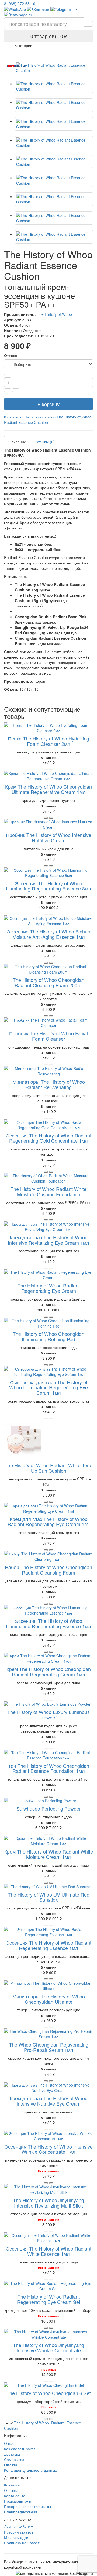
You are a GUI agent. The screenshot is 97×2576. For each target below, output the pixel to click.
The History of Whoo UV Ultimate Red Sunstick (49, 1897)
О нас (9, 2443)
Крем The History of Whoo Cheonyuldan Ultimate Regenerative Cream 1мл (48, 789)
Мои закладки (16, 2537)
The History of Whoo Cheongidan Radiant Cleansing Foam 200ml (48, 982)
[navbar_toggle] (11, 48)
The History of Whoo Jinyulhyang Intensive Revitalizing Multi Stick (48, 2203)
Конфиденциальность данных (30, 2470)
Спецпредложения (21, 2512)
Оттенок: (12, 355)
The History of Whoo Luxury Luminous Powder (48, 1715)
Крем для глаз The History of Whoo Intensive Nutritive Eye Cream (49, 2101)
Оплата (11, 2465)
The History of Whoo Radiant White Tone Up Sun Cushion (48, 1468)
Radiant (58, 2423)
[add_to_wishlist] (51, 770)
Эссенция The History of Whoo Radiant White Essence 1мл (49, 2251)
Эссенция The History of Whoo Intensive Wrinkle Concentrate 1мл (49, 2149)
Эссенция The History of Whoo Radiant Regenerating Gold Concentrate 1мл (49, 1138)
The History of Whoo (54, 314)
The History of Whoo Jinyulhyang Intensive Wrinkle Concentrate (48, 2348)
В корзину (48, 404)
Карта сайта (15, 2496)
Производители (18, 2501)
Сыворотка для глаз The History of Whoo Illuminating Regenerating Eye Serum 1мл (48, 1387)
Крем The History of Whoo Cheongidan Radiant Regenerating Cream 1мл (49, 1672)
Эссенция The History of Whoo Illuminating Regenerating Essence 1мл (48, 1623)
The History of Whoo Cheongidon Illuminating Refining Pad (48, 1336)
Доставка (12, 2454)
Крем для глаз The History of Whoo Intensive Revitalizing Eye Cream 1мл (48, 1240)
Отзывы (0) (45, 442)
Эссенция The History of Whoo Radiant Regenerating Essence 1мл (49, 1945)
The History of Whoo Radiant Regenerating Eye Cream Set (49, 2299)
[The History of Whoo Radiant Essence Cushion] (54, 68)
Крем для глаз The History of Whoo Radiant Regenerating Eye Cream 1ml (48, 1522)
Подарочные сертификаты (27, 2506)
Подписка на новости (23, 2543)
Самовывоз (14, 2459)
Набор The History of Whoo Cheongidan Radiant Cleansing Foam (48, 1570)
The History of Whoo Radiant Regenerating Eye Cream (49, 1288)
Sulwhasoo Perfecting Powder (49, 1808)
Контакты (12, 2485)
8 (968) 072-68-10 (20, 3)
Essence (74, 2423)
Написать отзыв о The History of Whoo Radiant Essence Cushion (48, 420)
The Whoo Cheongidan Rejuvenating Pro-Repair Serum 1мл (49, 2047)
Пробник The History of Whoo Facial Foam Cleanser (48, 1036)
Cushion (11, 2428)
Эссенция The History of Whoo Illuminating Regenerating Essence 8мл (48, 886)
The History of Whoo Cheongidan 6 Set (49, 2393)
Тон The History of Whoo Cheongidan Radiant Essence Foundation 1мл (49, 1768)
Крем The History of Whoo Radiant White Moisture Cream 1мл (49, 1854)
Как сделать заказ (20, 2449)
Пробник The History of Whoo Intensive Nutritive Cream (49, 838)
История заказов (19, 2532)
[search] (88, 24)
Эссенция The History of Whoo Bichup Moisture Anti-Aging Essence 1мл (48, 934)
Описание (17, 442)
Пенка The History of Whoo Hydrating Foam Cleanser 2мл (48, 741)
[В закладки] (16, 390)
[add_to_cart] (46, 770)
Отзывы (11, 2490)
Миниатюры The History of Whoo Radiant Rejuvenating (49, 1084)
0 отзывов (13, 417)
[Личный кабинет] (76, 9)
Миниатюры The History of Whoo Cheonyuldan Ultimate (49, 1999)
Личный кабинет (18, 2527)
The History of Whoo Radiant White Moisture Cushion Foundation (48, 1192)
